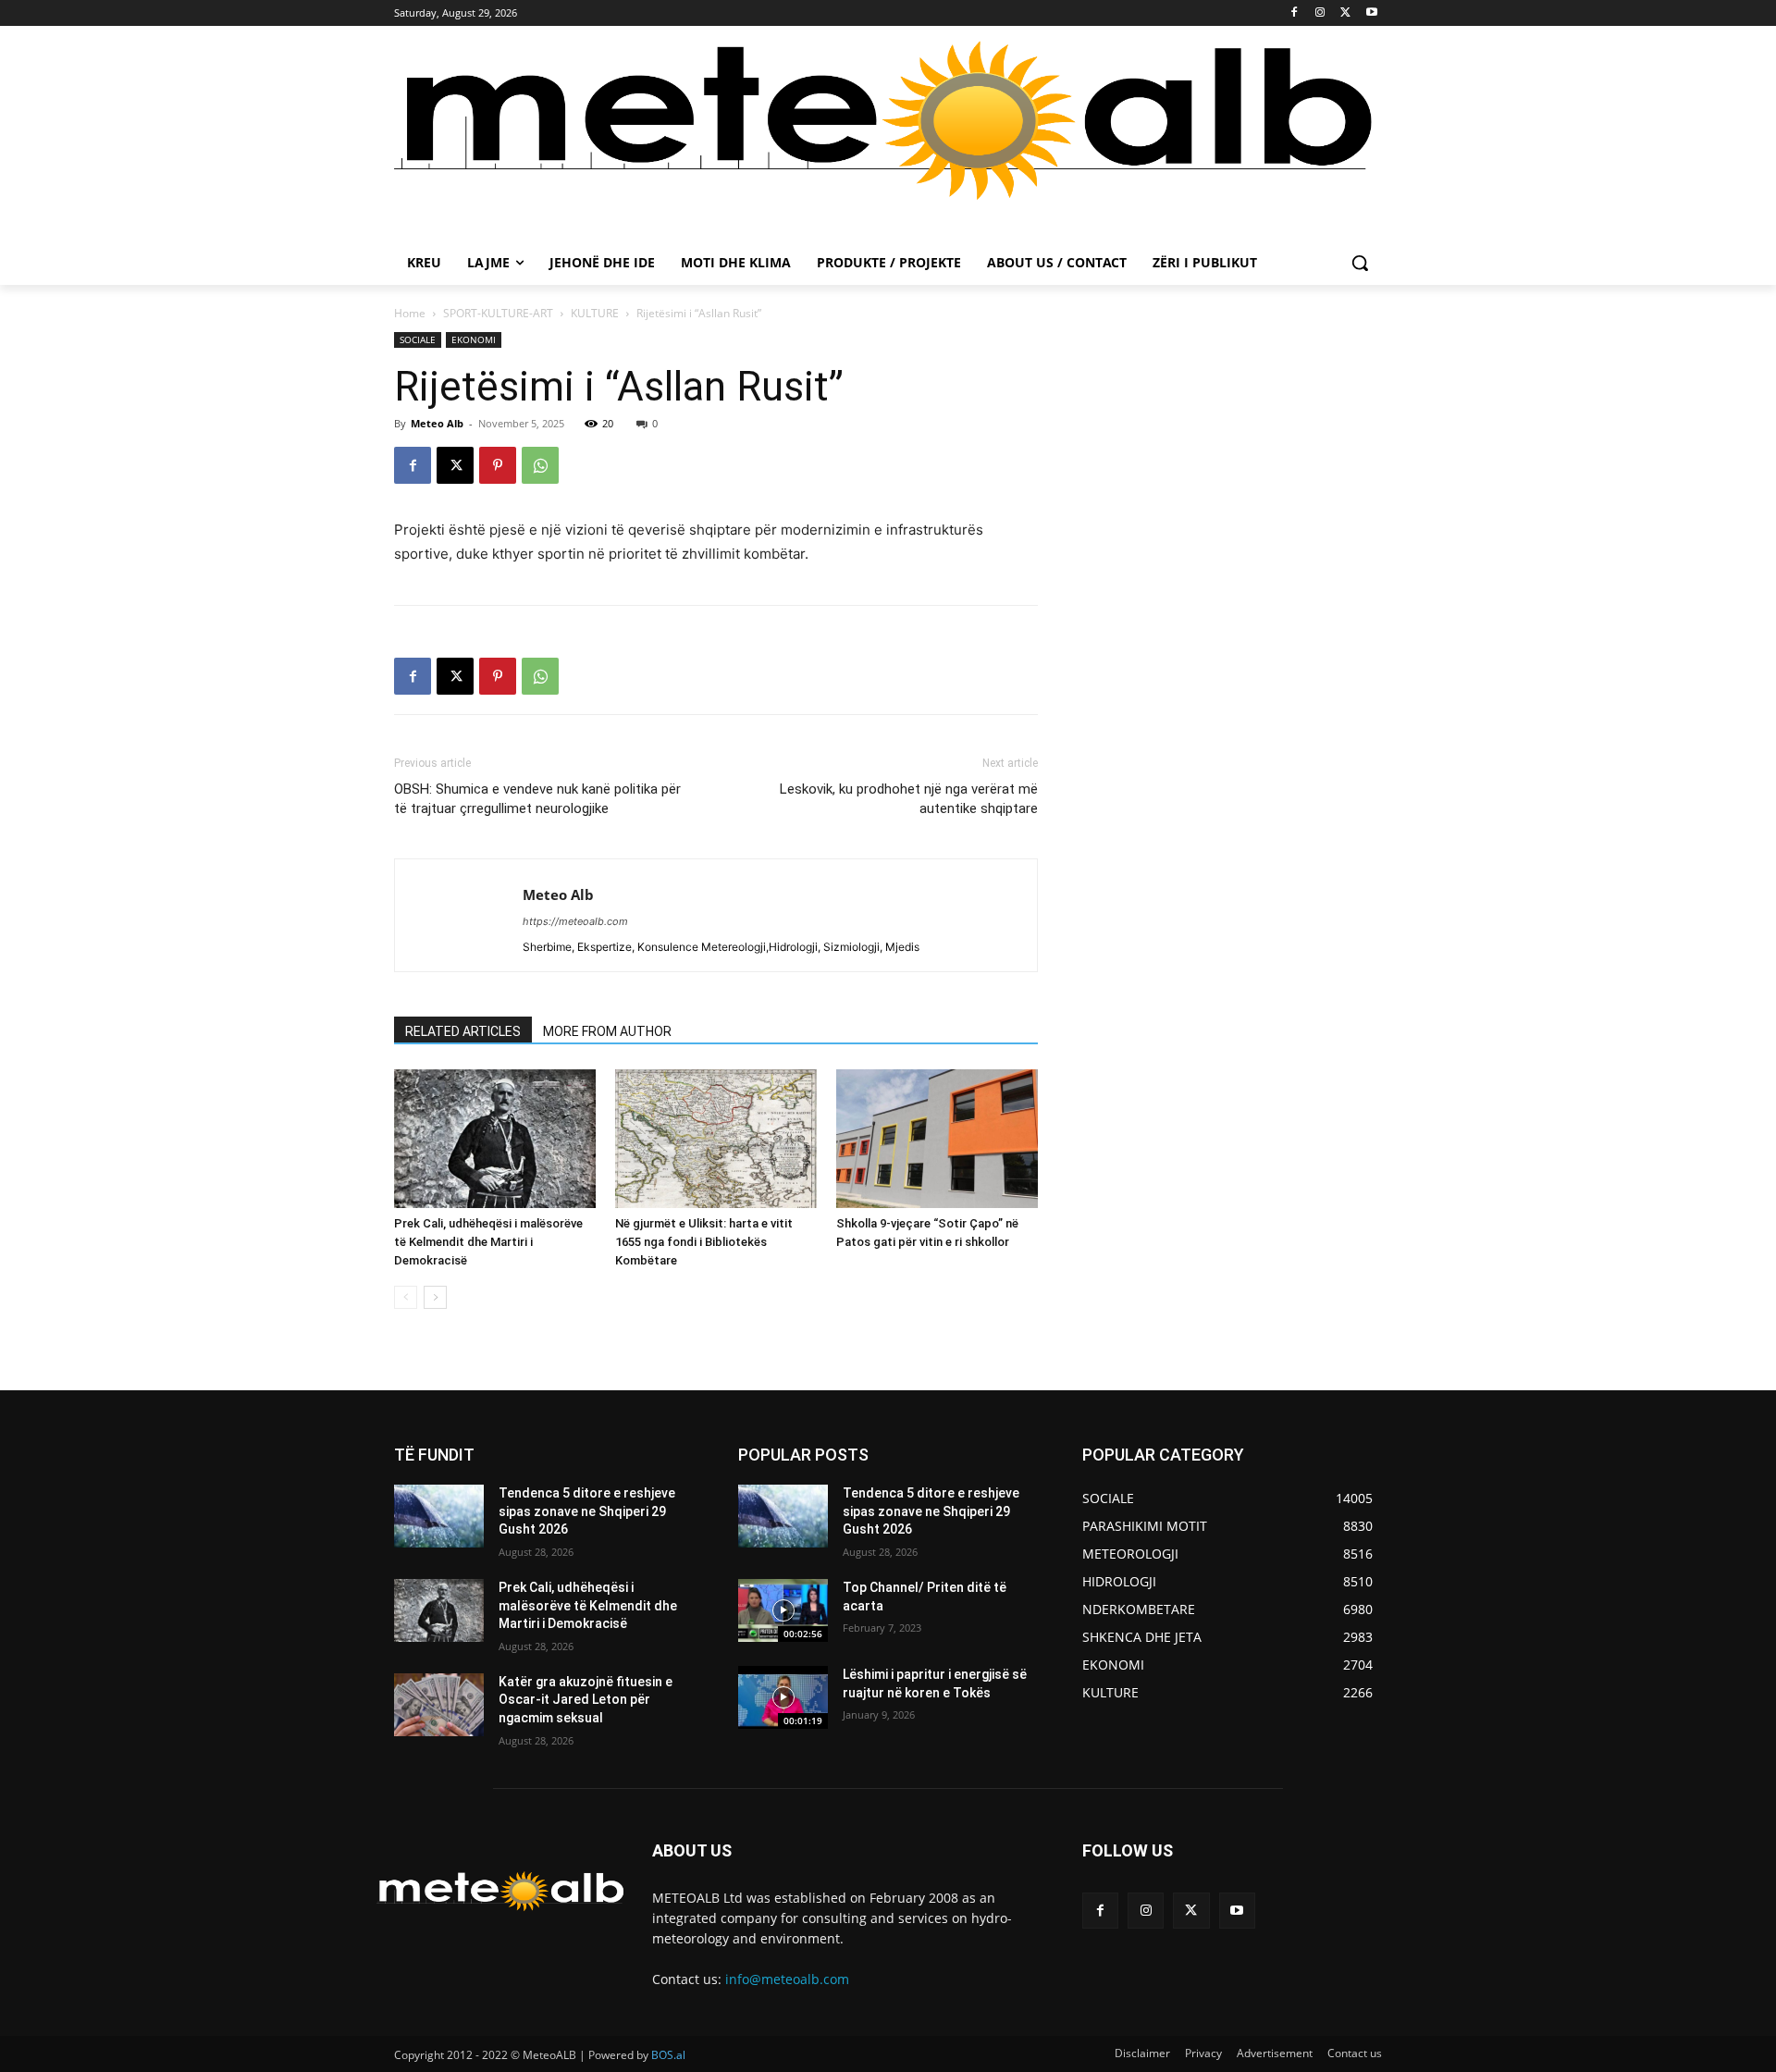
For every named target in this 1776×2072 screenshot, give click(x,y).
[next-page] (435, 1297)
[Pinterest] (498, 465)
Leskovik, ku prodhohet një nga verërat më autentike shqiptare (909, 799)
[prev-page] (406, 1297)
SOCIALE (418, 339)
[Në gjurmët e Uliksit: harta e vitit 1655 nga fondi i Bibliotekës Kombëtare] (716, 1139)
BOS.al (668, 2055)
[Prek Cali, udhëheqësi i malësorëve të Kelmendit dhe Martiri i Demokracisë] (495, 1139)
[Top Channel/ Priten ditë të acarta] (783, 1610)
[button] (1360, 263)
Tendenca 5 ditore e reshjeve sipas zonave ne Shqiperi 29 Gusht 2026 (587, 1511)
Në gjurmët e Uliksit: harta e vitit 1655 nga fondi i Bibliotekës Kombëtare (704, 1242)
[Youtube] (1371, 13)
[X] (1345, 13)
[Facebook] (1295, 13)
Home (410, 313)
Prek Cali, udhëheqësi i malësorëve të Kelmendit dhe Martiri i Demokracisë (488, 1242)
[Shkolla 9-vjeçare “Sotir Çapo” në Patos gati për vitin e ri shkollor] (937, 1139)
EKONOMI (474, 339)
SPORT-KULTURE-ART (498, 313)
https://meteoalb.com (575, 921)
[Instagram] (1320, 13)
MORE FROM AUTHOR (607, 1031)
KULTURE (595, 313)
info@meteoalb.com (787, 1979)
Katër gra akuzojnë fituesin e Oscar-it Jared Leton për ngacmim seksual (586, 1700)
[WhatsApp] (540, 465)
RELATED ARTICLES (463, 1031)
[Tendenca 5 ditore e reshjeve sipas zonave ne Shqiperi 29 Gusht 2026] (439, 1516)
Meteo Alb (437, 423)
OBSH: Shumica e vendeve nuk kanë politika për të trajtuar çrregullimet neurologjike (537, 799)
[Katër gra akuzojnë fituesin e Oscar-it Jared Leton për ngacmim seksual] (439, 1705)
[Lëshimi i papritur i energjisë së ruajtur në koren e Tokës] (783, 1697)
